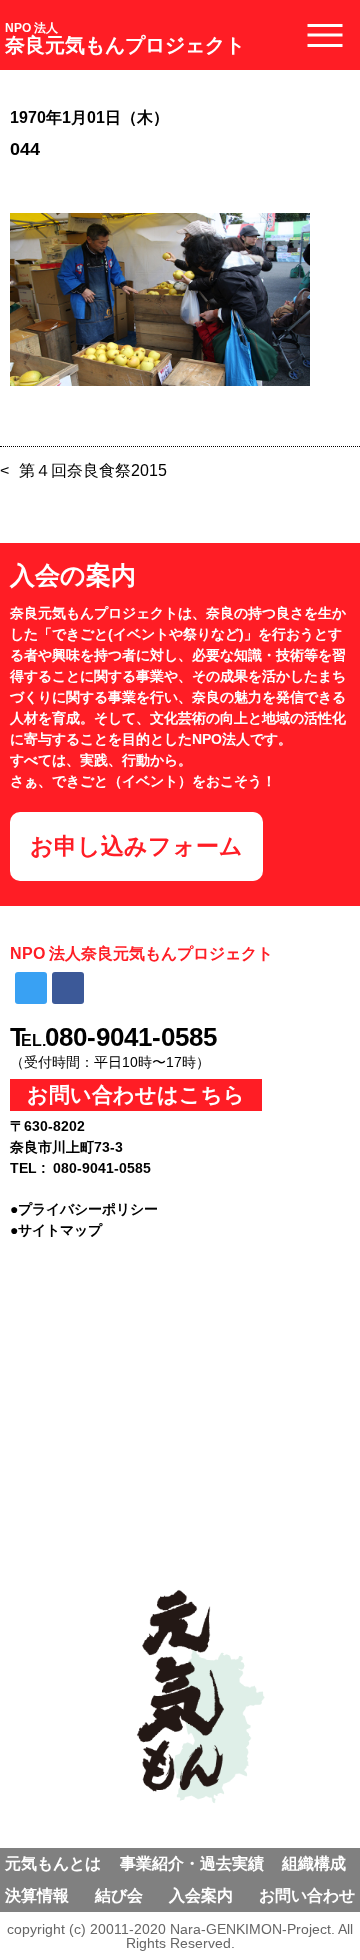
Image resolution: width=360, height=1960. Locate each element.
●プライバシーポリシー (84, 1209)
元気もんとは (53, 1863)
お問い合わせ (307, 1895)
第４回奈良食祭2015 (93, 470)
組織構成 (314, 1863)
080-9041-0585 (131, 1037)
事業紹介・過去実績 (192, 1863)
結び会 (119, 1895)
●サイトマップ (56, 1230)
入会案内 (201, 1895)
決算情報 (37, 1895)
